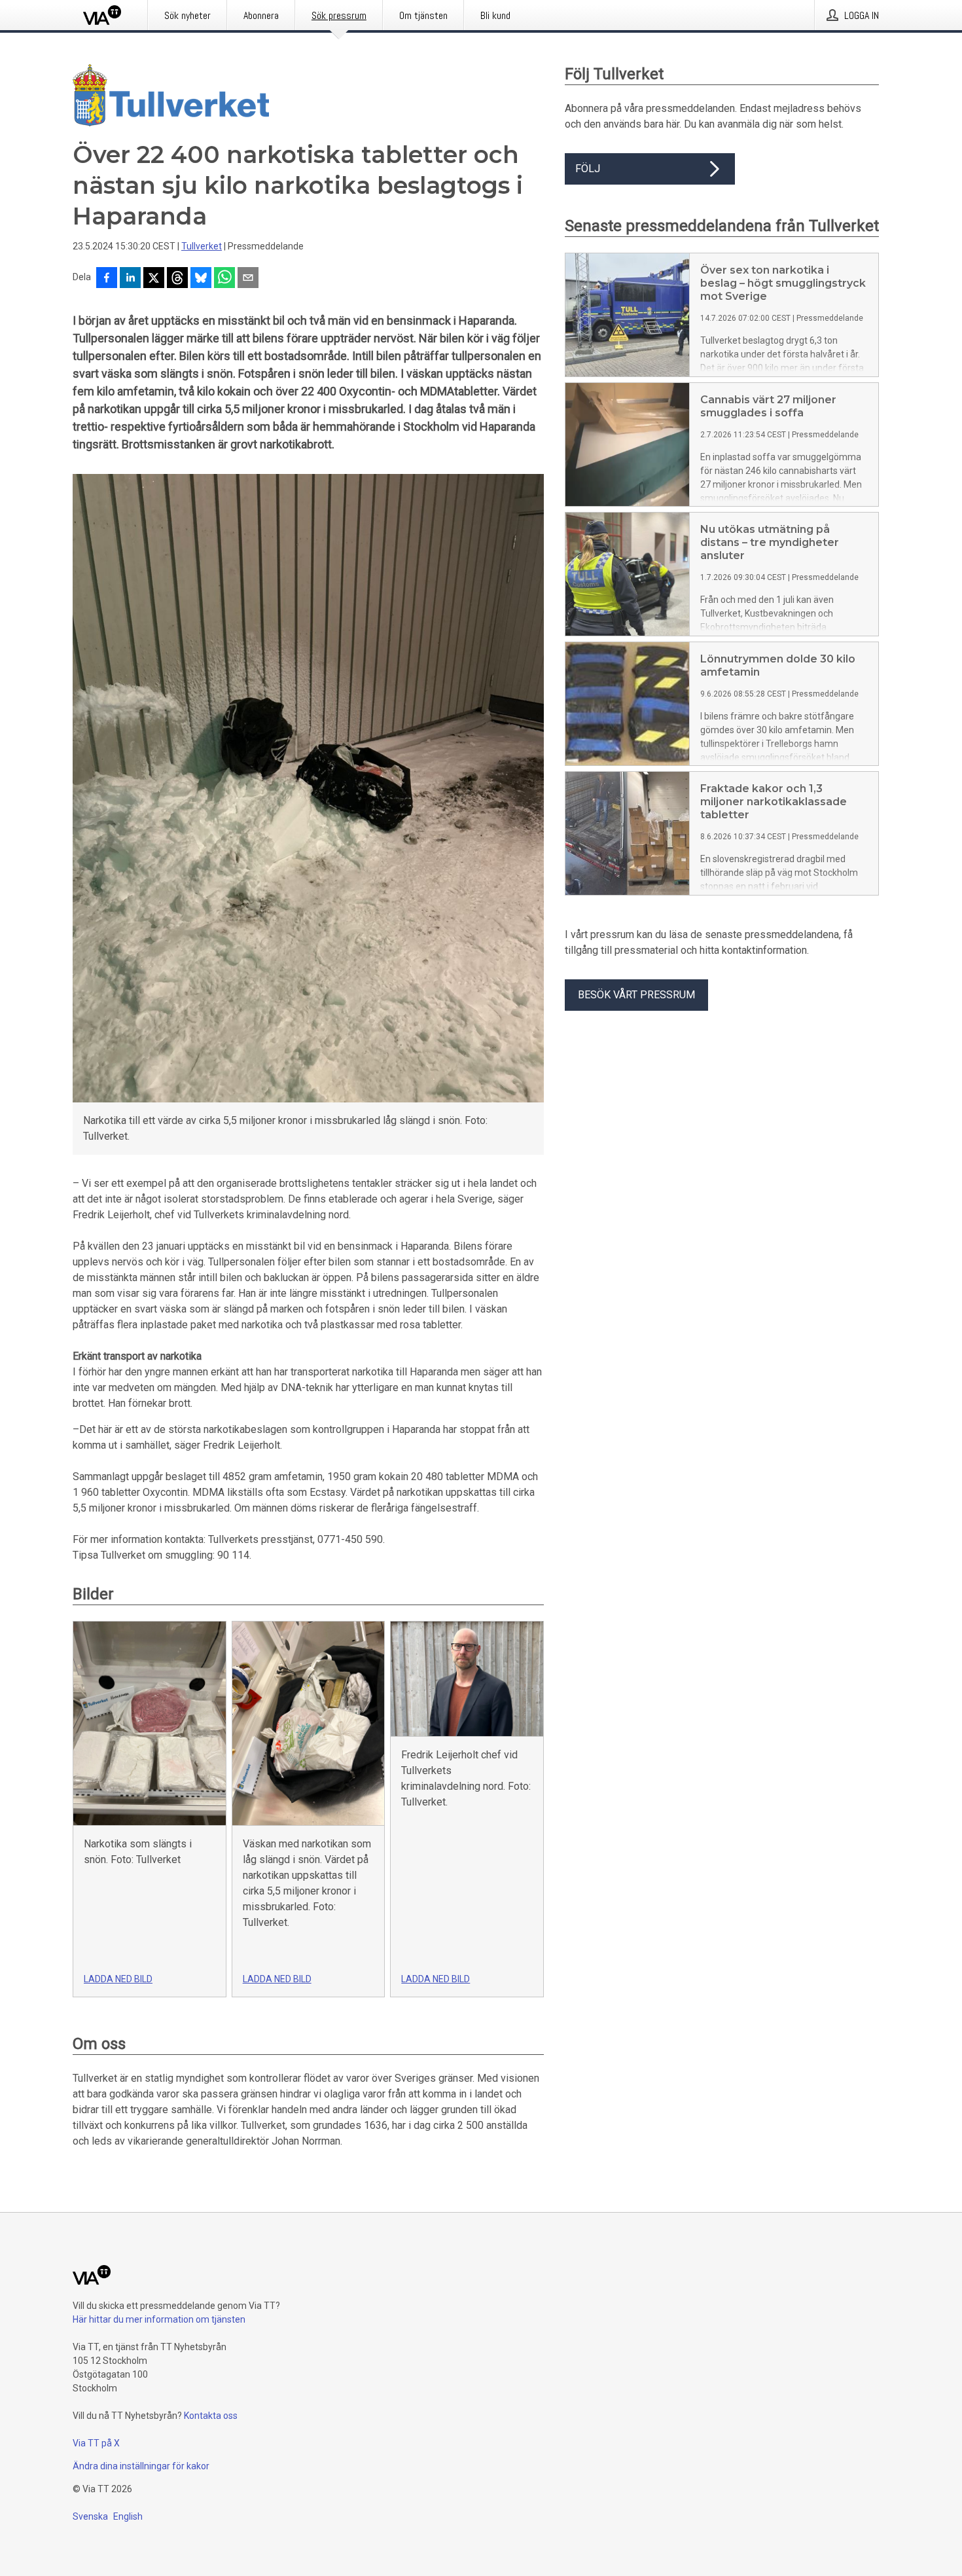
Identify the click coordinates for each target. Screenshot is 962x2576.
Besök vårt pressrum (636, 995)
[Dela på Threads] (177, 279)
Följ (588, 169)
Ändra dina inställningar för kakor (141, 2466)
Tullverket (202, 246)
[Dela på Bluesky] (201, 279)
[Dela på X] (154, 279)
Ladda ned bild (118, 1979)
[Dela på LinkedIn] (130, 279)
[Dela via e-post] (248, 279)
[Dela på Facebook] (107, 279)
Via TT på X (96, 2443)
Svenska (90, 2516)
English (128, 2516)
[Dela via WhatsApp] (224, 279)
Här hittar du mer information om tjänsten (159, 2319)
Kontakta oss (211, 2416)
